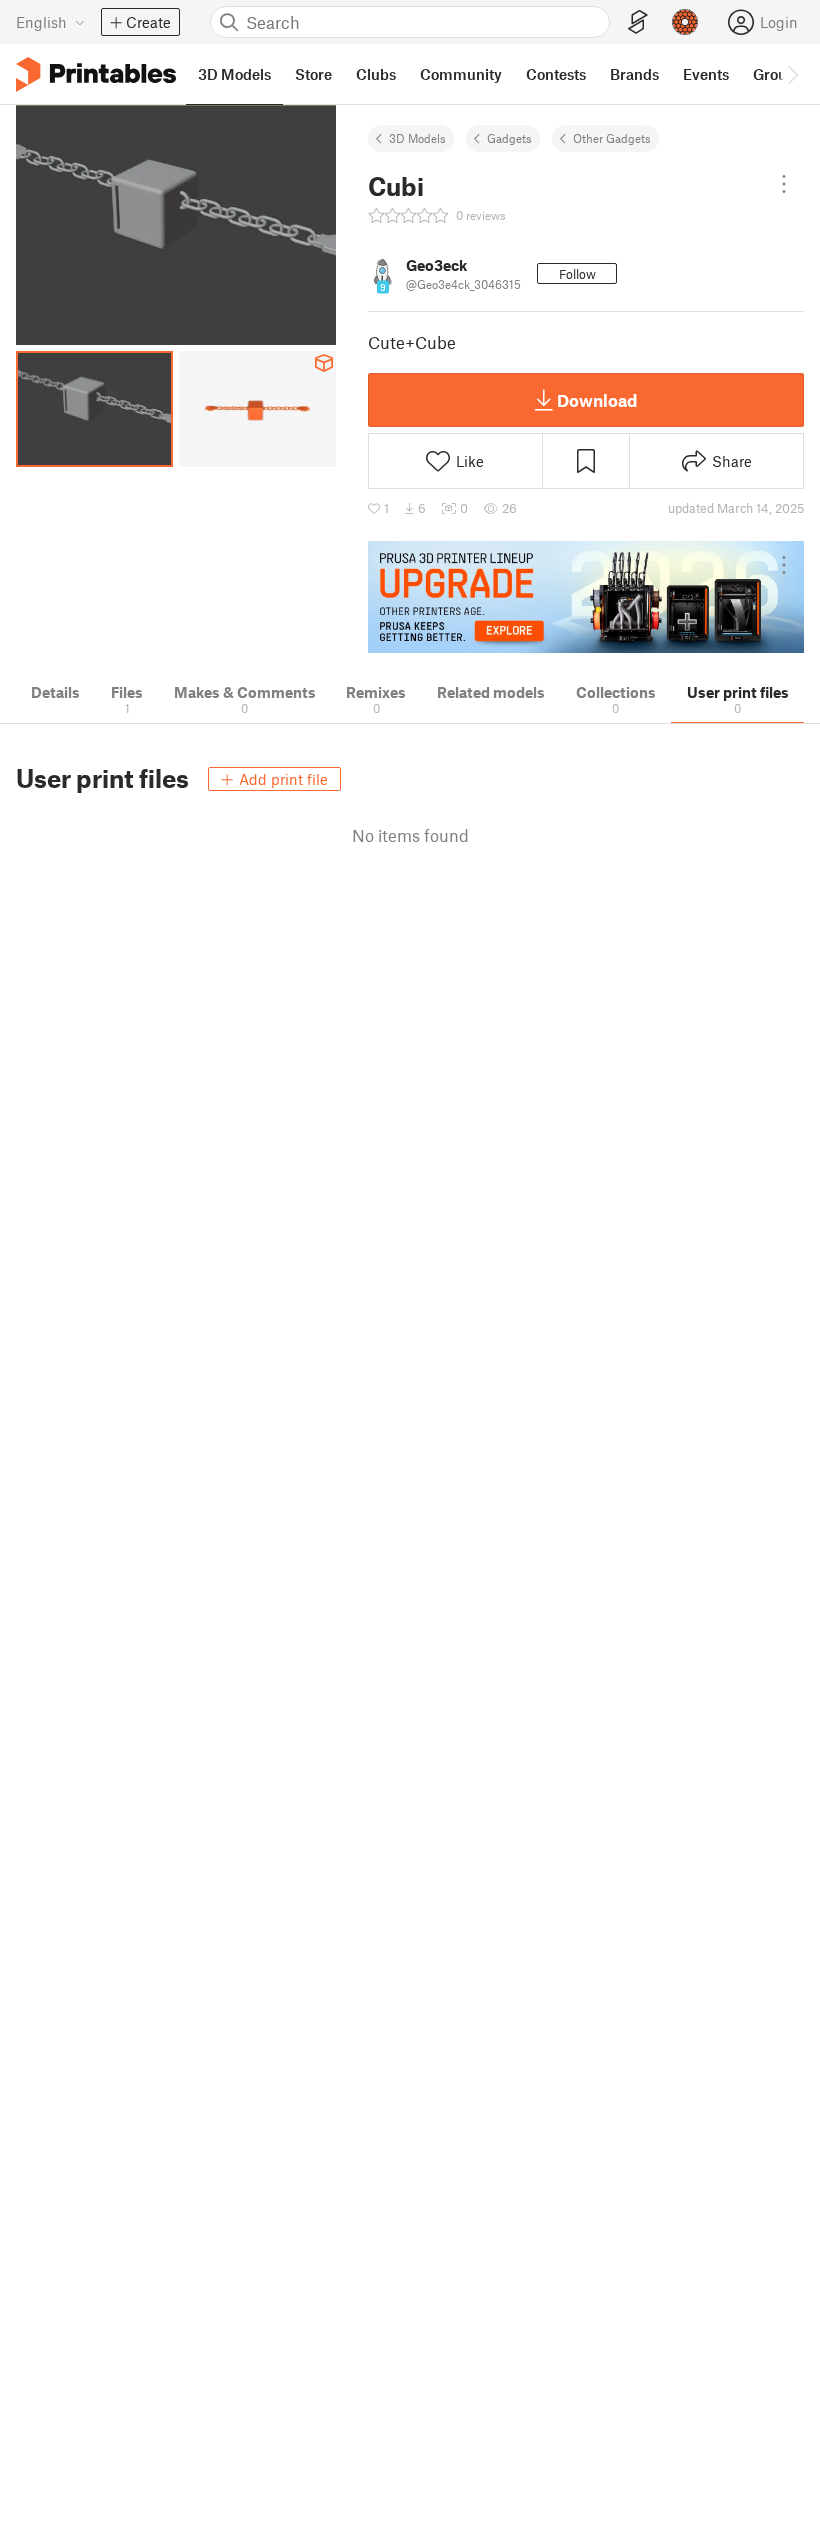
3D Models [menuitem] (234, 74)
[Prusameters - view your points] (685, 22)
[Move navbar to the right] (792, 74)
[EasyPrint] (638, 22)
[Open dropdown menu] (784, 184)
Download (597, 400)
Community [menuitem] (461, 74)
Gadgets (509, 138)
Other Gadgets (612, 138)
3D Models (417, 138)
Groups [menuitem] (778, 74)
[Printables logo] (96, 74)
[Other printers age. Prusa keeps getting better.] (586, 597)
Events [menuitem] (706, 74)
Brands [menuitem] (634, 74)
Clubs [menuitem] (376, 74)
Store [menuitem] (313, 74)
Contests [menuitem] (556, 74)
